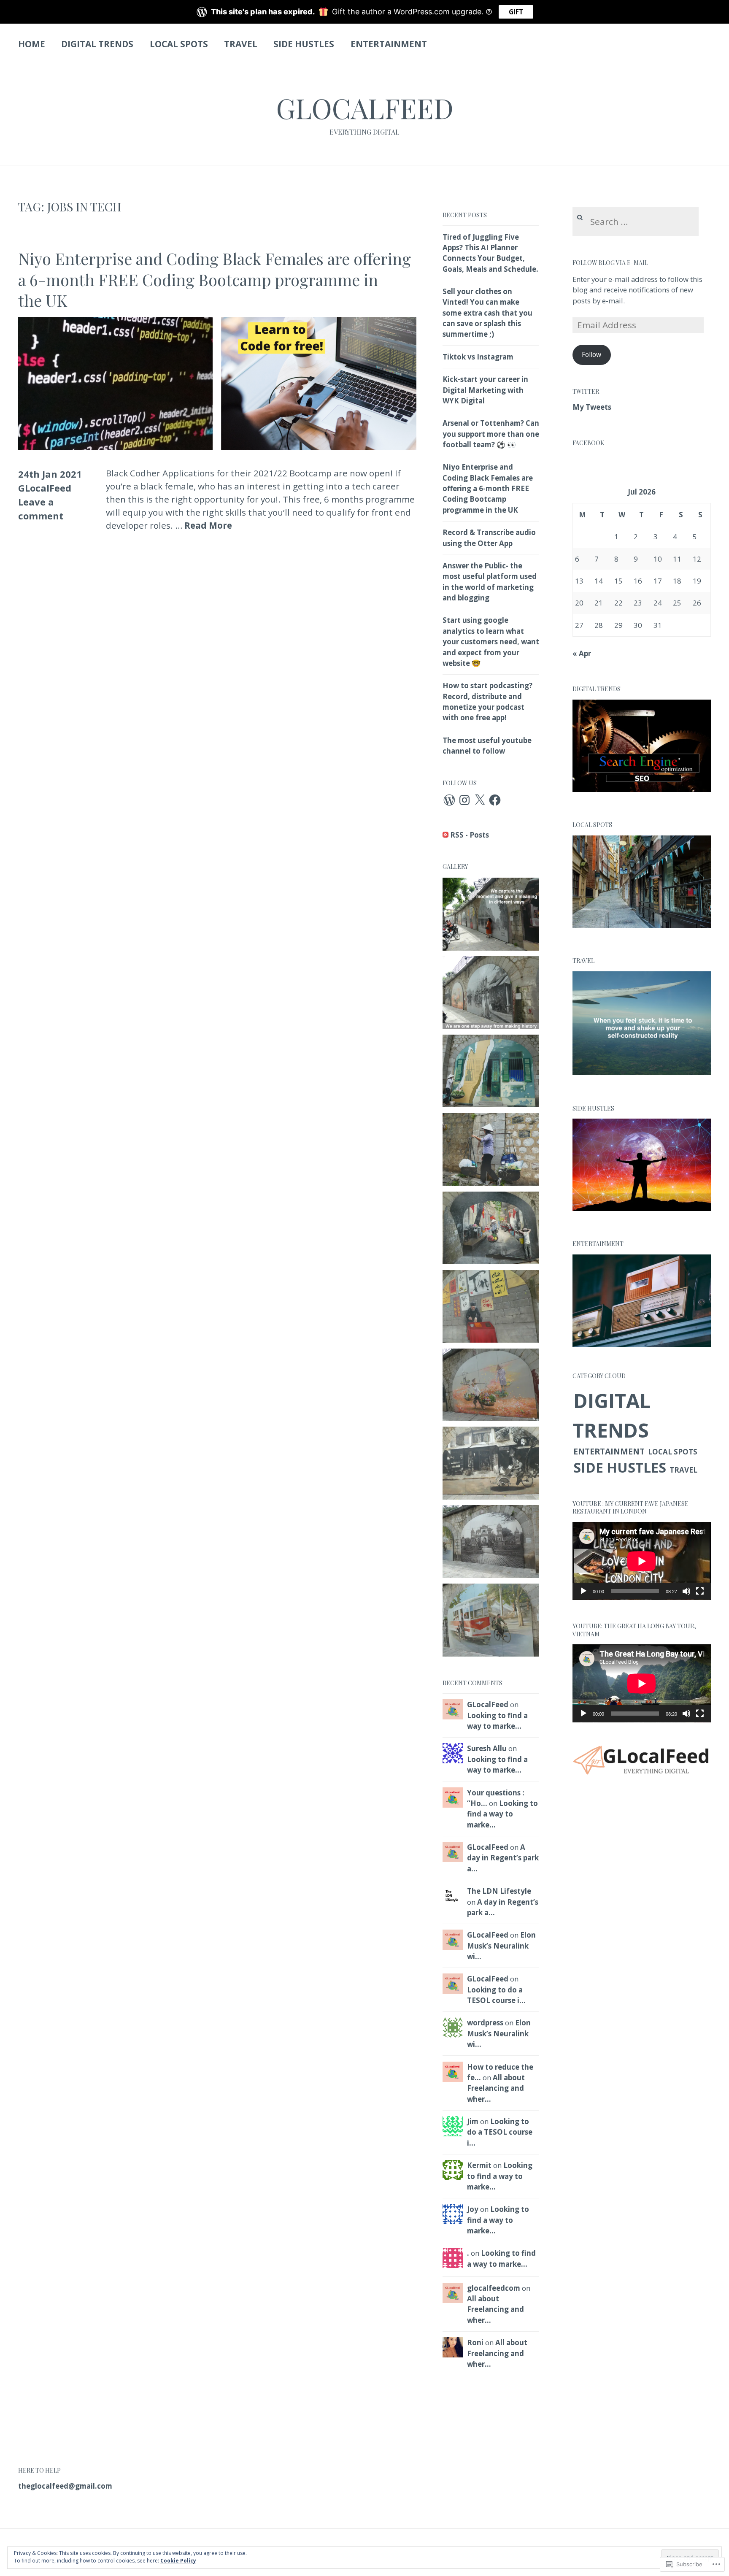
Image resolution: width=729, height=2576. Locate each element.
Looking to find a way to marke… (497, 1721)
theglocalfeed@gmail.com (65, 2486)
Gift (516, 12)
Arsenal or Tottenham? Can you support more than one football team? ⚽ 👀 (491, 434)
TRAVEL (241, 44)
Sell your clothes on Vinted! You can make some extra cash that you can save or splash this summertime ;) (487, 313)
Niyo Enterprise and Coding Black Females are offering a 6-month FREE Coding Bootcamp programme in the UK (215, 279)
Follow (591, 354)
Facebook (588, 443)
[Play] (583, 1591)
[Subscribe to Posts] (445, 835)
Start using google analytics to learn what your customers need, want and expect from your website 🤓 (491, 641)
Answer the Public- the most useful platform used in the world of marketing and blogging (490, 582)
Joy (473, 2209)
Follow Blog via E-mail (610, 263)
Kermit (479, 2165)
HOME (32, 44)
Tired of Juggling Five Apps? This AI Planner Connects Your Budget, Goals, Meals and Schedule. (490, 253)
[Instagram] (464, 800)
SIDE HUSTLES (304, 44)
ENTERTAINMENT (389, 44)
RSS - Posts (470, 835)
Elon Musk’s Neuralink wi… (501, 1946)
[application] (642, 1561)
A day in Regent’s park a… (503, 1858)
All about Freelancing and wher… (496, 2088)
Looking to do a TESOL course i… (496, 1995)
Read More (208, 526)
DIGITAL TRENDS (97, 44)
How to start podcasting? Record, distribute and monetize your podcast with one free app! (487, 701)
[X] (480, 800)
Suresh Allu (487, 1748)
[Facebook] (495, 800)
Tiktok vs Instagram (478, 357)
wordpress (485, 2023)
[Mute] (686, 1591)
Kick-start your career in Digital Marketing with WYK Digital (485, 390)
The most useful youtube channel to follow (487, 746)
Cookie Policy (178, 2561)
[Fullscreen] (700, 1591)
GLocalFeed (365, 108)
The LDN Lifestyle (499, 1891)
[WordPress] (449, 800)
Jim (473, 2121)
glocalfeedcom (494, 2288)
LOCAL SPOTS (179, 44)
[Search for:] (636, 222)
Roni (475, 2342)
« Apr (582, 653)
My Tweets (592, 407)
